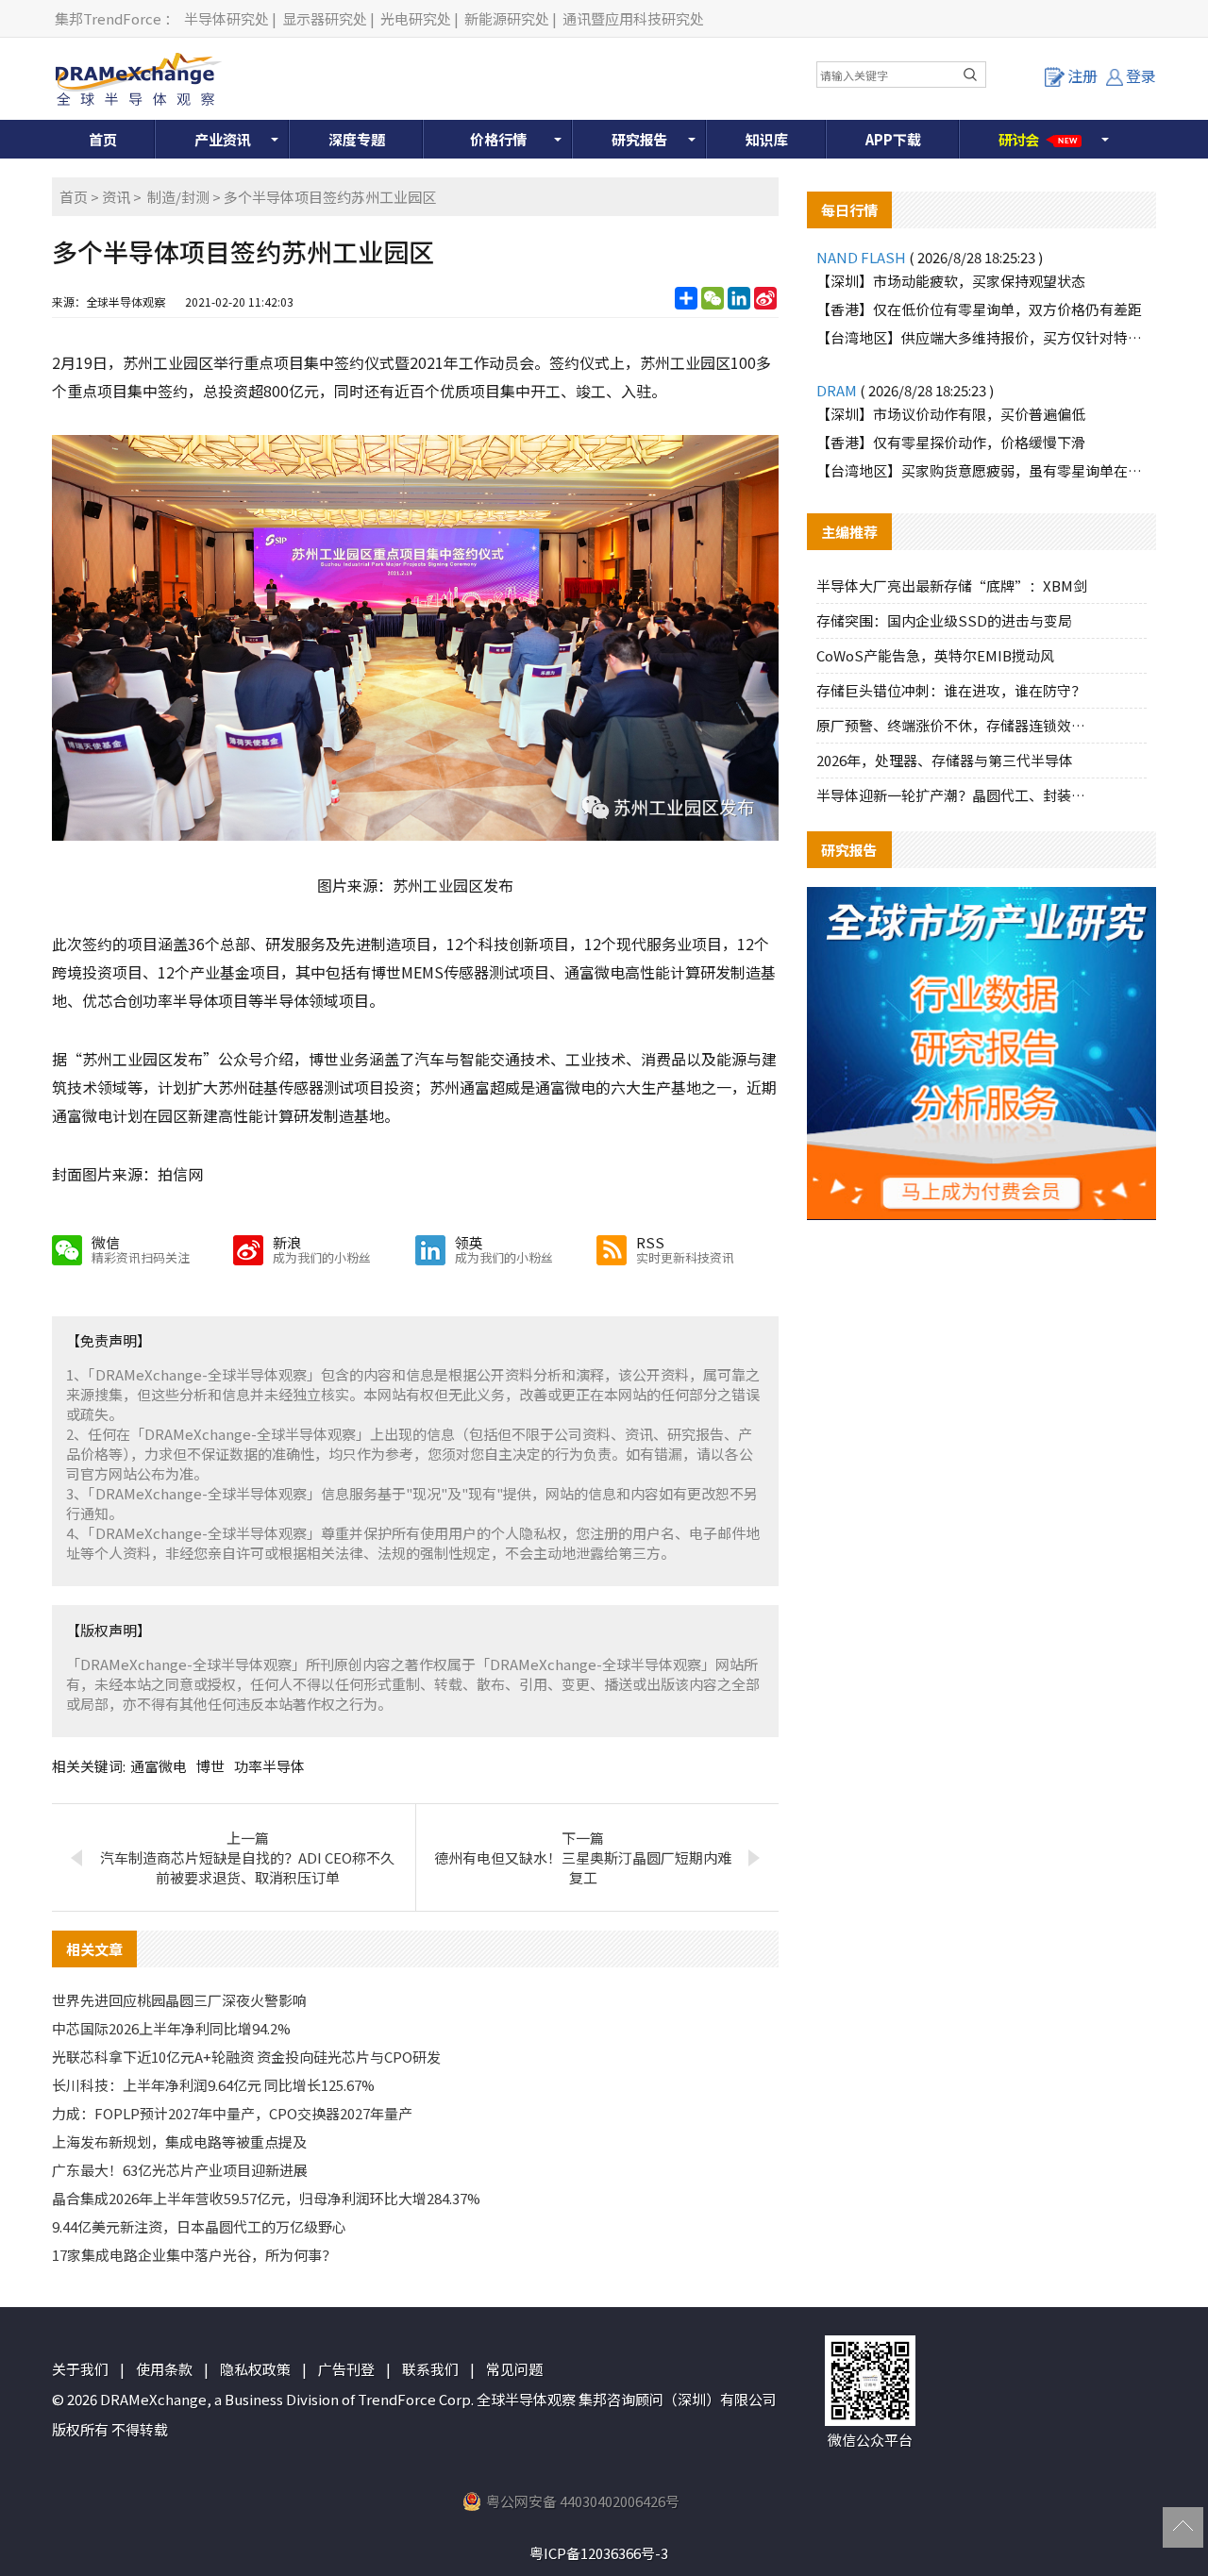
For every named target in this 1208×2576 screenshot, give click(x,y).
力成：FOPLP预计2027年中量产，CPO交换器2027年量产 (232, 2113)
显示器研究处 (325, 18)
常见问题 (514, 2369)
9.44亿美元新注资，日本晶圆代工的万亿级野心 (199, 2226)
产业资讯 (223, 139)
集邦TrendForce (108, 18)
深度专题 (357, 139)
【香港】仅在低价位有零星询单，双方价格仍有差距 (979, 309)
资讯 (116, 197)
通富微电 (159, 1766)
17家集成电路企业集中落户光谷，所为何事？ (194, 2255)
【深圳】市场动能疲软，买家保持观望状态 (951, 281)
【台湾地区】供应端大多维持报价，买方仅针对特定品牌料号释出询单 (981, 337)
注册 (1082, 75)
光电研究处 (416, 18)
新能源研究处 (507, 18)
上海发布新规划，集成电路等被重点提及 (179, 2141)
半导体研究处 (226, 18)
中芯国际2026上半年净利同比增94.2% (171, 2028)
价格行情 (498, 139)
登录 (1141, 75)
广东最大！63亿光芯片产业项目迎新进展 (180, 2170)
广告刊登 (346, 2369)
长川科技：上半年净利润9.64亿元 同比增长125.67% (213, 2085)
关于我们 (80, 2369)
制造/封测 (178, 197)
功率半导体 (269, 1766)
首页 (103, 139)
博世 (210, 1766)
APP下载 (893, 139)
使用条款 (164, 2369)
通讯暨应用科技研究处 (633, 18)
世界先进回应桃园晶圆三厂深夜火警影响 (179, 2000)
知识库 (767, 139)
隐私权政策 (255, 2369)
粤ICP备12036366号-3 (599, 2553)
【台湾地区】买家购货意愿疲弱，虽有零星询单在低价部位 (981, 470)
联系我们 (430, 2369)
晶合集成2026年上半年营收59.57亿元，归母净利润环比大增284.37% (266, 2198)
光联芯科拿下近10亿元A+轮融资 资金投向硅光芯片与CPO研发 (246, 2057)
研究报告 (640, 139)
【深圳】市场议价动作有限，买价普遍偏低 (951, 414)
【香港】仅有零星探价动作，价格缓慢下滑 (951, 442)
